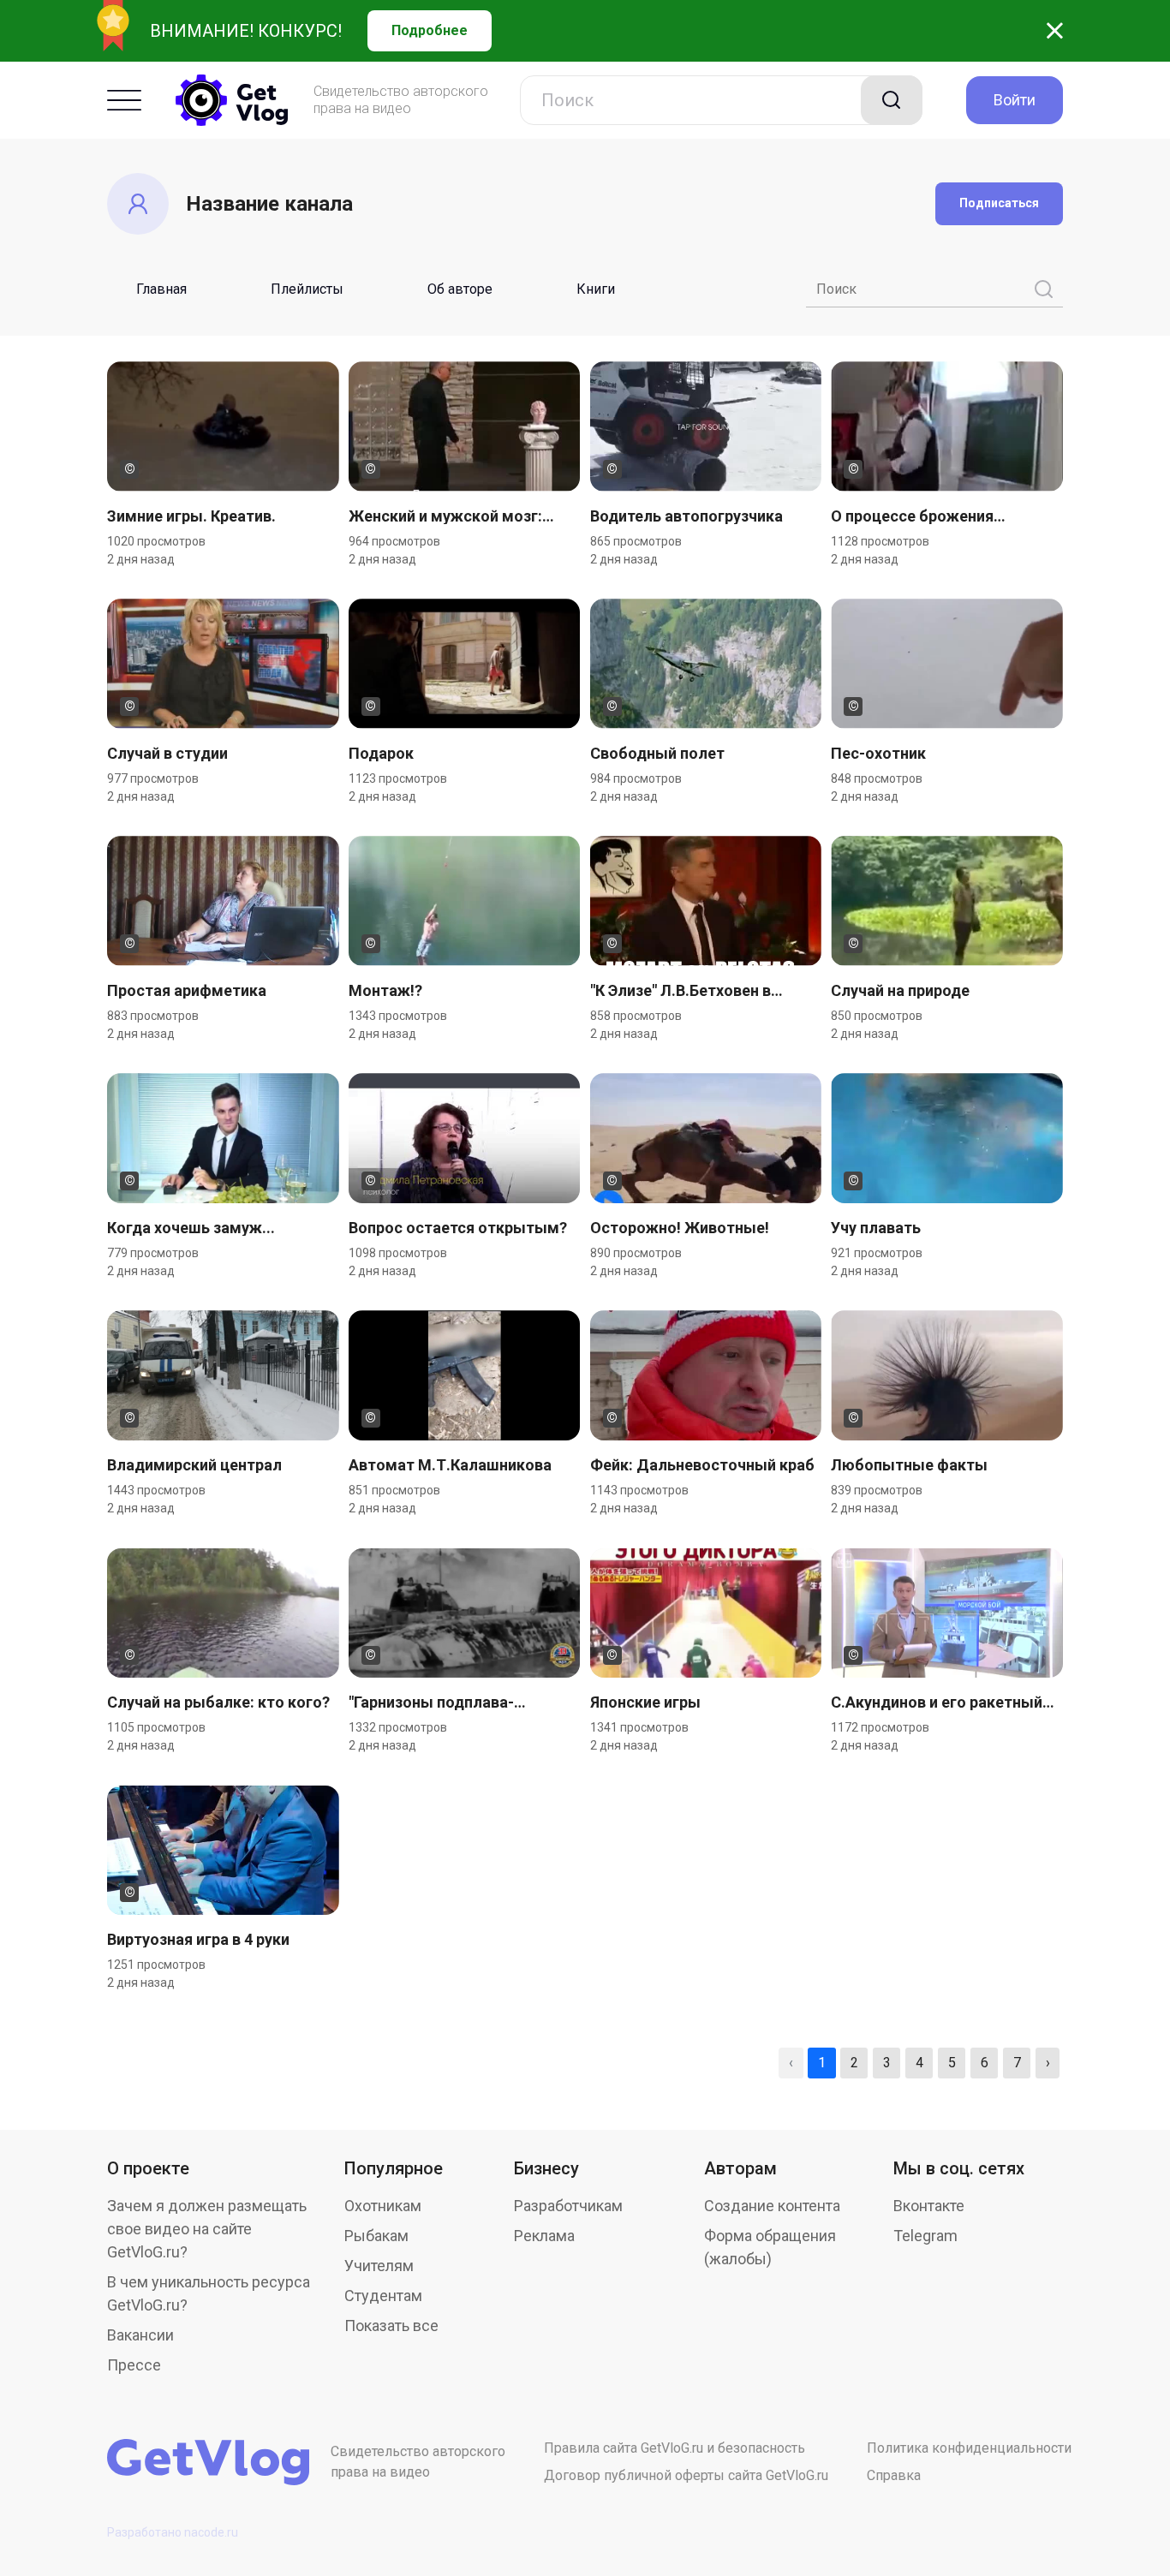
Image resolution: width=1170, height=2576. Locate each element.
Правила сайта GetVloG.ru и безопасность (675, 2448)
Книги (596, 289)
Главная (161, 289)
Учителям (379, 2266)
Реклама (544, 2236)
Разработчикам (568, 2206)
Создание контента (772, 2206)
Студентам (383, 2296)
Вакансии (140, 2335)
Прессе (134, 2365)
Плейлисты (307, 289)
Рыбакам (376, 2236)
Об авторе (460, 289)
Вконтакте (929, 2206)
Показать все (391, 2326)
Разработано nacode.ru (173, 2532)
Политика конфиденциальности (969, 2448)
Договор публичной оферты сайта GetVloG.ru (686, 2475)
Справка (894, 2475)
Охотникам (383, 2206)
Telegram (925, 2236)
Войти (1015, 100)
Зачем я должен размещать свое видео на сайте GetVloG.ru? (207, 2229)
